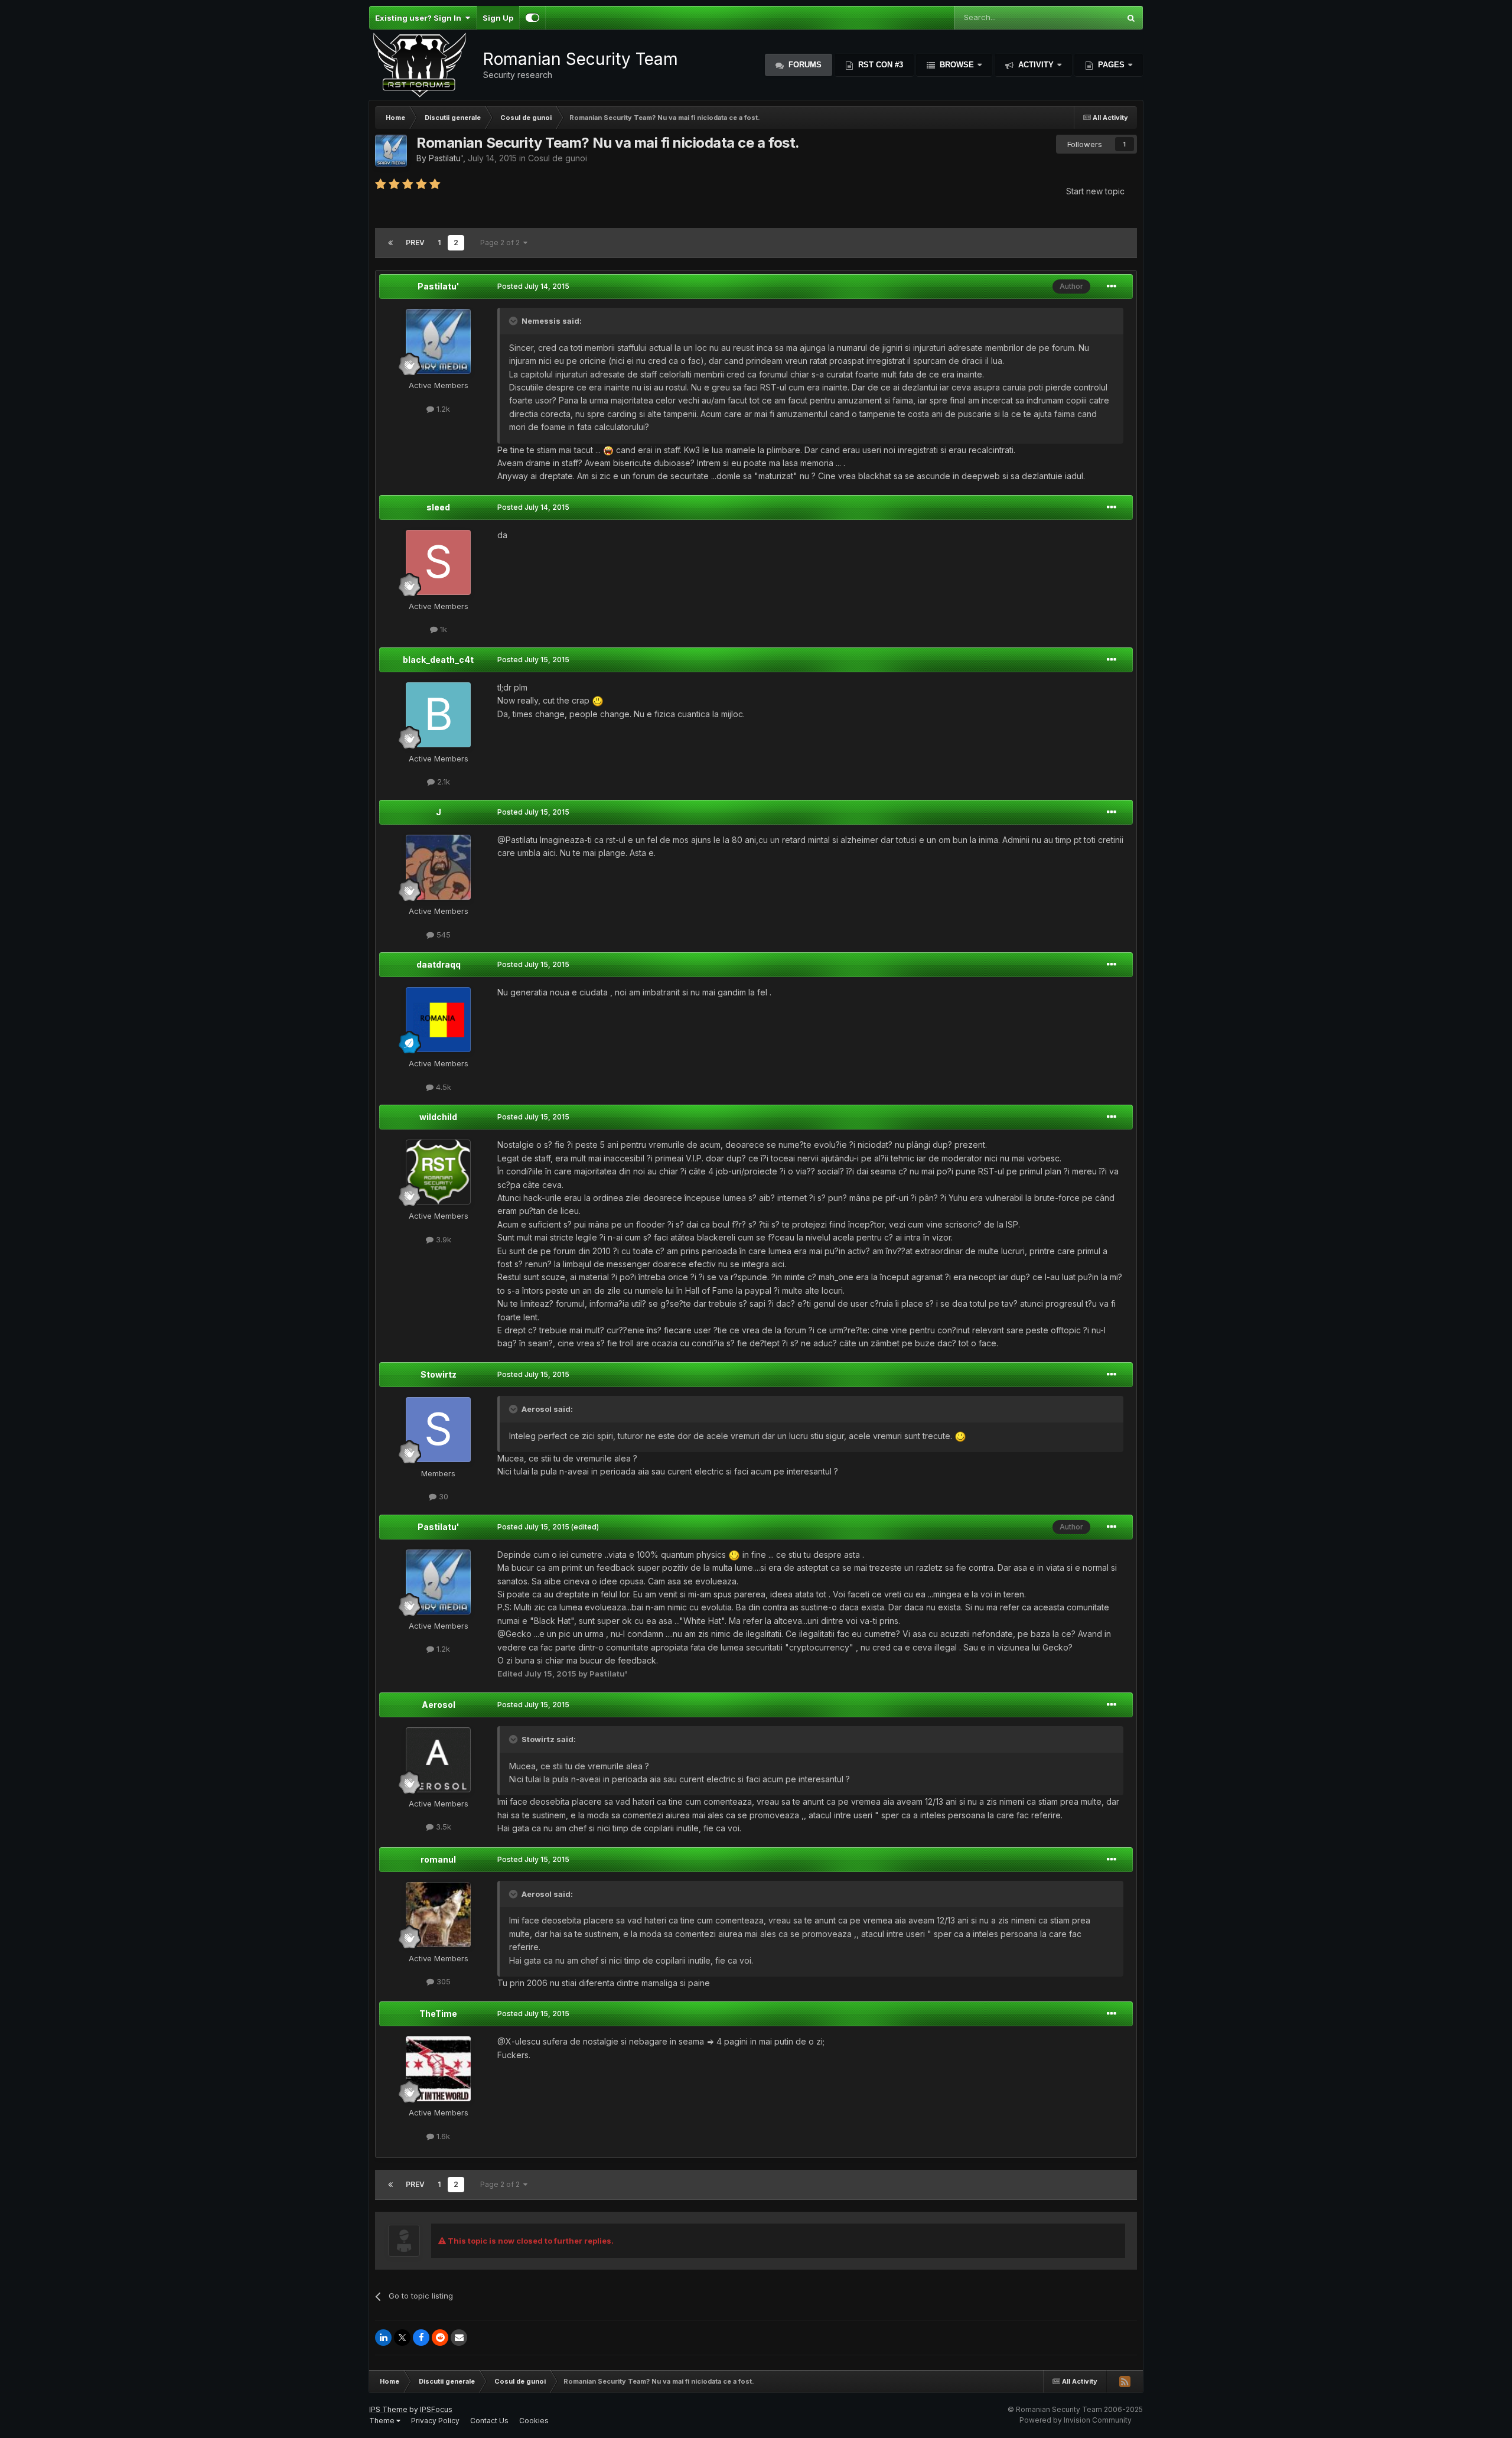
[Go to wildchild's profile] (438, 1172)
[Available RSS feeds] (1125, 2381)
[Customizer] (532, 18)
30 (442, 1496)
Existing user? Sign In (420, 18)
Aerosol (439, 1705)
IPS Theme (388, 2409)
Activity (1036, 65)
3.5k (442, 1827)
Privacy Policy (435, 2421)
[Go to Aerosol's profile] (438, 1760)
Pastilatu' (446, 158)
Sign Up (498, 18)
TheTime (438, 2014)
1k (442, 629)
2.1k (442, 782)
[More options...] (1112, 287)
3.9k (442, 1239)
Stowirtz (439, 1374)
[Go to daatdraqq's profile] (438, 1020)
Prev (415, 243)
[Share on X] (402, 2338)
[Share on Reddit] (440, 2338)
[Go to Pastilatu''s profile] (391, 151)
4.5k (442, 1087)
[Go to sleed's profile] (438, 562)
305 (442, 1981)
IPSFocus (436, 2409)
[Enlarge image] (608, 450)
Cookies (534, 2421)
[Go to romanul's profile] (438, 1915)
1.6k (442, 2136)
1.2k (442, 409)
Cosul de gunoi (558, 158)
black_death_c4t (438, 660)
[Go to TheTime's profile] (438, 2069)
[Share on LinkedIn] (383, 2338)
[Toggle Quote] (514, 321)
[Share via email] (459, 2338)
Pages (1111, 65)
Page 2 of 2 (502, 243)
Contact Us (489, 2421)
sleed (438, 507)
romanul (438, 1859)
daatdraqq (439, 964)
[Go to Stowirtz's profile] (438, 1430)
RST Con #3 (879, 65)
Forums (804, 65)
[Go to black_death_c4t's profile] (438, 715)
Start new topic (1095, 191)
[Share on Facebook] (421, 2338)
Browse (957, 65)
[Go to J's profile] (438, 867)
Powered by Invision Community (1076, 2420)
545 (442, 935)
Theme (383, 2421)
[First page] (390, 243)
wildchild (438, 1117)
